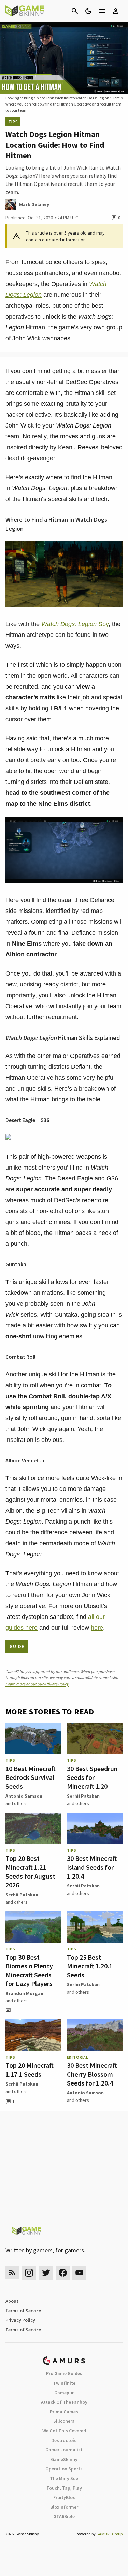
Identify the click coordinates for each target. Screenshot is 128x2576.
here (97, 1628)
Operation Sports (64, 2469)
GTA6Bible (64, 2516)
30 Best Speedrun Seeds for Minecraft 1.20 (92, 1777)
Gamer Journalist (64, 2450)
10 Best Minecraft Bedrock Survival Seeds (31, 1777)
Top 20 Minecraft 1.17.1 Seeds (30, 2070)
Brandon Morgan (24, 1993)
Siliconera (64, 2421)
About (12, 2301)
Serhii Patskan (83, 1796)
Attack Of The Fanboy (64, 2402)
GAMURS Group (109, 2534)
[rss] (12, 2273)
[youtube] (80, 2273)
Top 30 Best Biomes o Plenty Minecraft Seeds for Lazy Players (29, 1970)
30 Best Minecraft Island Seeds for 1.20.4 (92, 1867)
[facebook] (63, 2273)
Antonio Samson (24, 1796)
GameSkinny (64, 2459)
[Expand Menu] (102, 11)
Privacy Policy (20, 2320)
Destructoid (64, 2440)
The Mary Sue (64, 2478)
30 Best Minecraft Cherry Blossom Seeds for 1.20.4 (92, 2074)
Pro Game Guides (64, 2373)
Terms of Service (23, 2311)
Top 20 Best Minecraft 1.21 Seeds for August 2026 (30, 1872)
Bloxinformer (64, 2507)
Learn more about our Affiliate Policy (37, 1684)
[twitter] (46, 2273)
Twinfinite (64, 2383)
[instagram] (29, 2273)
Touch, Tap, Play (64, 2488)
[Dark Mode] (88, 11)
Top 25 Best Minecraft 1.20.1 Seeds (90, 1966)
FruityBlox (64, 2497)
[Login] (116, 11)
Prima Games (64, 2412)
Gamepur (64, 2393)
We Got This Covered (64, 2431)
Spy (75, 624)
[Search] (75, 11)
